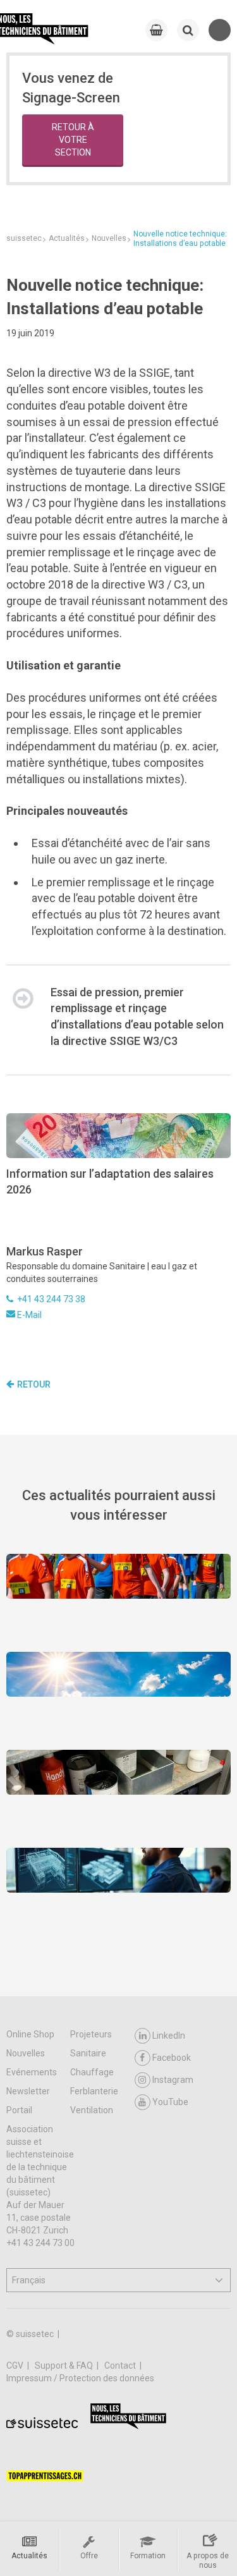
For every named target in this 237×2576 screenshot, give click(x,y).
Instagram (173, 2080)
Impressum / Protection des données (80, 2378)
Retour (34, 1384)
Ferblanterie (94, 2091)
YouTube (170, 2102)
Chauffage (92, 2072)
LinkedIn (169, 2036)
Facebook (172, 2058)
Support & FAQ (65, 2365)
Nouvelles (26, 2053)
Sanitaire (88, 2053)
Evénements (32, 2072)
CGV (16, 2365)
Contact (121, 2365)
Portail (19, 2110)
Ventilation (92, 2110)
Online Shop (30, 2034)
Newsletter (28, 2091)
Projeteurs (91, 2034)
